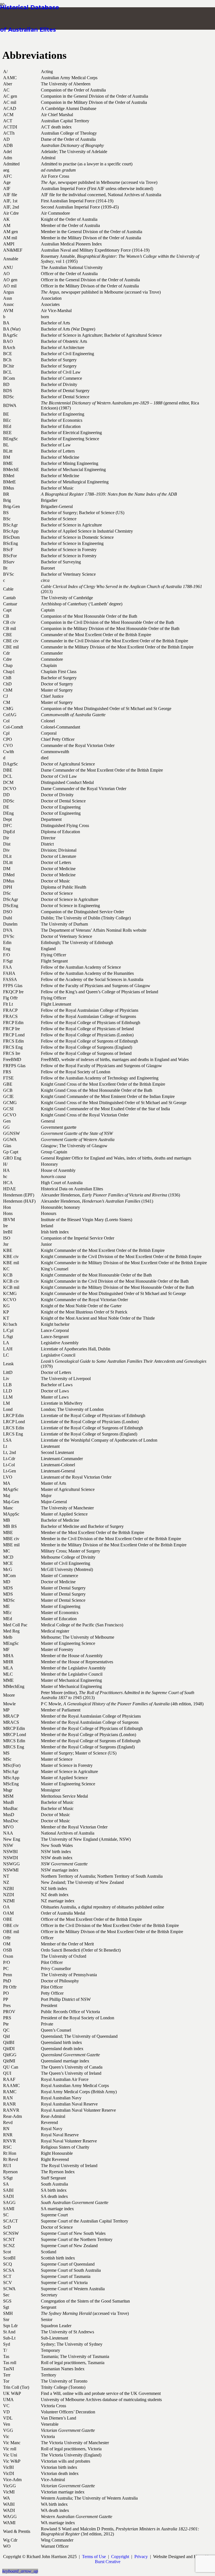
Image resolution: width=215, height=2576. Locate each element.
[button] (20, 2571)
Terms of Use (94, 2557)
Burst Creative (108, 2562)
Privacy (141, 2557)
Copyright (120, 2557)
